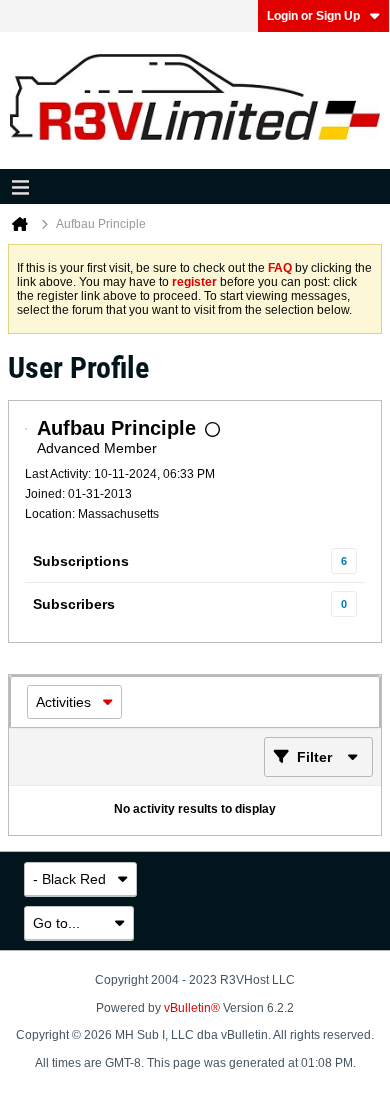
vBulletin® (192, 1008)
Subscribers (74, 604)
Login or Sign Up (313, 16)
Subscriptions (81, 561)
